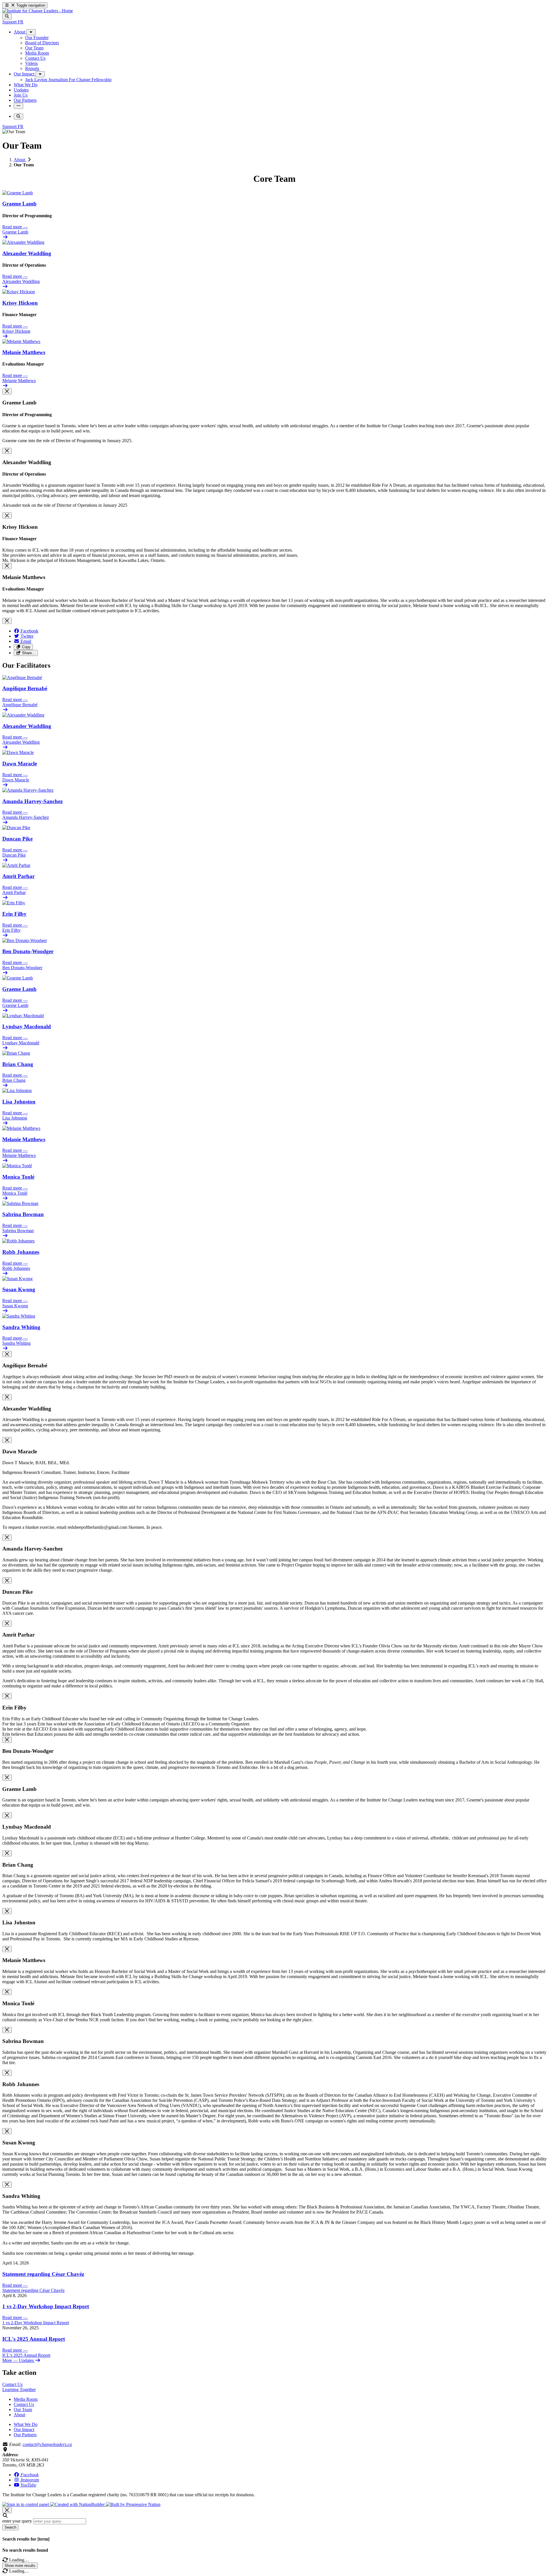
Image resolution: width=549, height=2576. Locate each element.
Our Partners (25, 2435)
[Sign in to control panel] (26, 2504)
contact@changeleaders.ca (47, 2444)
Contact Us (24, 2404)
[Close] (7, 391)
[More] (31, 32)
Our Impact (24, 2430)
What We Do (26, 2424)
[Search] (7, 16)
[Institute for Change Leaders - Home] (38, 11)
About (20, 160)
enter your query (17, 2521)
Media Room (26, 2399)
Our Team (23, 2410)
